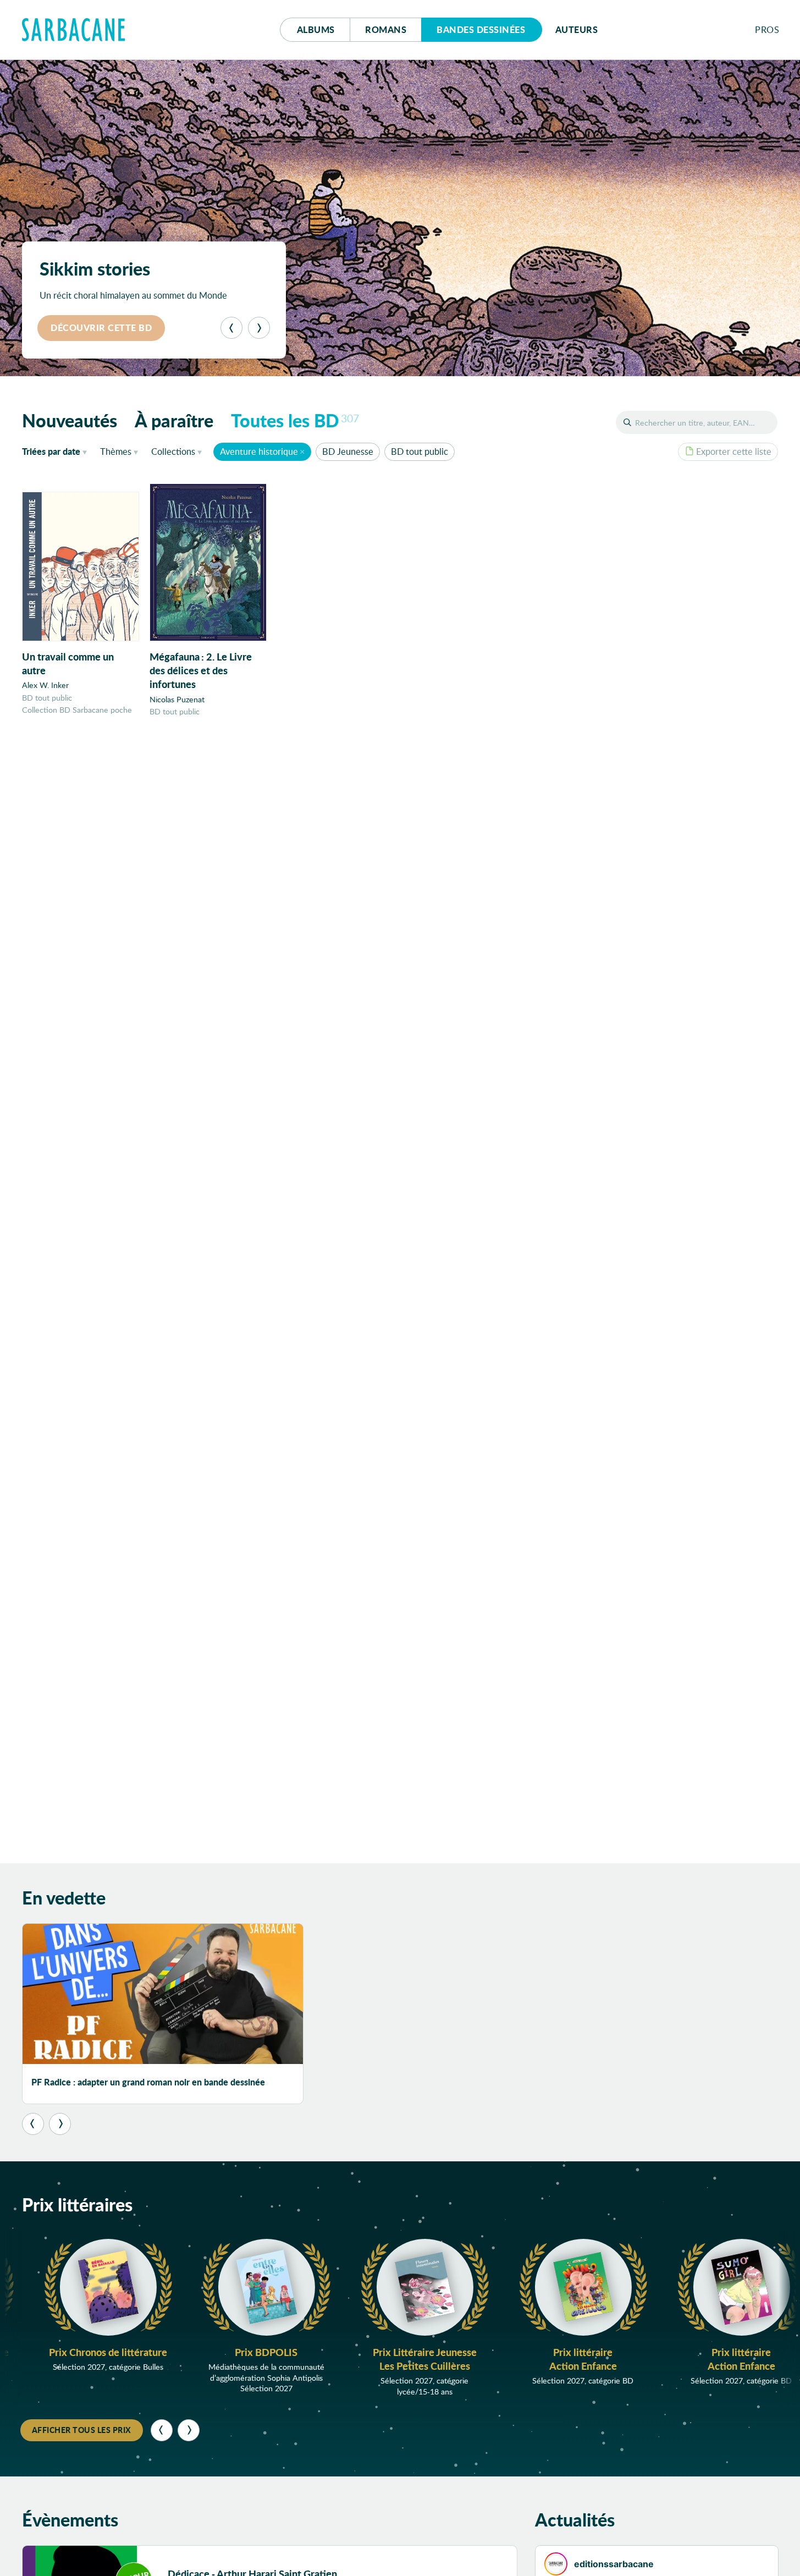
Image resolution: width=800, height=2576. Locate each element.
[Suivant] (259, 328)
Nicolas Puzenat (177, 699)
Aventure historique (259, 451)
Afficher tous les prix (82, 2430)
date (57, 451)
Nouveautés (70, 420)
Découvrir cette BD (101, 327)
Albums (316, 29)
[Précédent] (231, 328)
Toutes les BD (295, 420)
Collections (173, 451)
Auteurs (577, 29)
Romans (386, 29)
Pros (767, 29)
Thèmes (116, 451)
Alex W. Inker (45, 685)
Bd (481, 29)
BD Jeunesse (348, 451)
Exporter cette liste (734, 451)
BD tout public (420, 451)
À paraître (174, 420)
